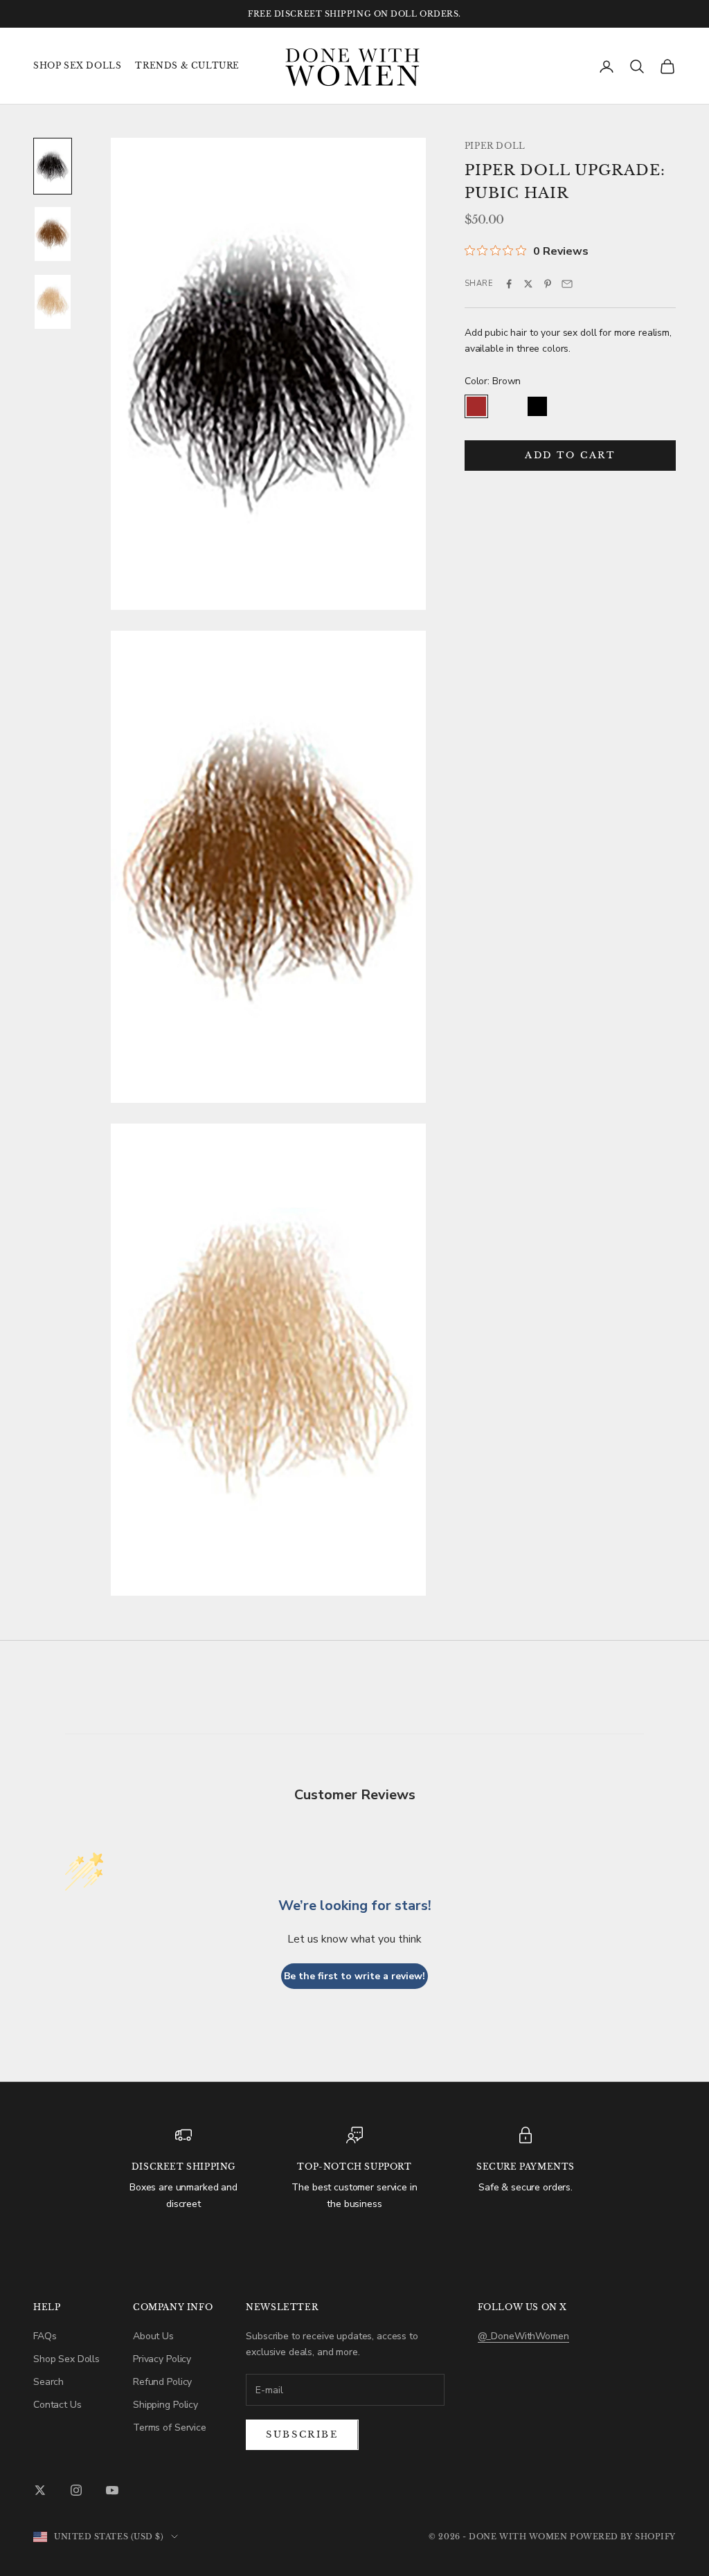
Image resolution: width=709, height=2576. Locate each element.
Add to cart (570, 455)
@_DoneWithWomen (523, 2336)
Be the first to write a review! (354, 1976)
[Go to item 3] (53, 302)
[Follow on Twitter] (40, 2490)
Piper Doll (495, 146)
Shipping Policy (165, 2405)
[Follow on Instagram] (76, 2490)
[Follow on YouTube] (112, 2490)
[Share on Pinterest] (548, 284)
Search (48, 2382)
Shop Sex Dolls (77, 65)
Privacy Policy (162, 2359)
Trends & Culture (187, 65)
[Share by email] (567, 284)
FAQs (45, 2336)
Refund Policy (162, 2382)
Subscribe (302, 2434)
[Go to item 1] (53, 166)
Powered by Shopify (623, 2537)
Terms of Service (170, 2428)
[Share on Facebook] (509, 284)
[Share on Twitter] (528, 284)
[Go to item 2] (53, 234)
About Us (153, 2336)
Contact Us (57, 2405)
